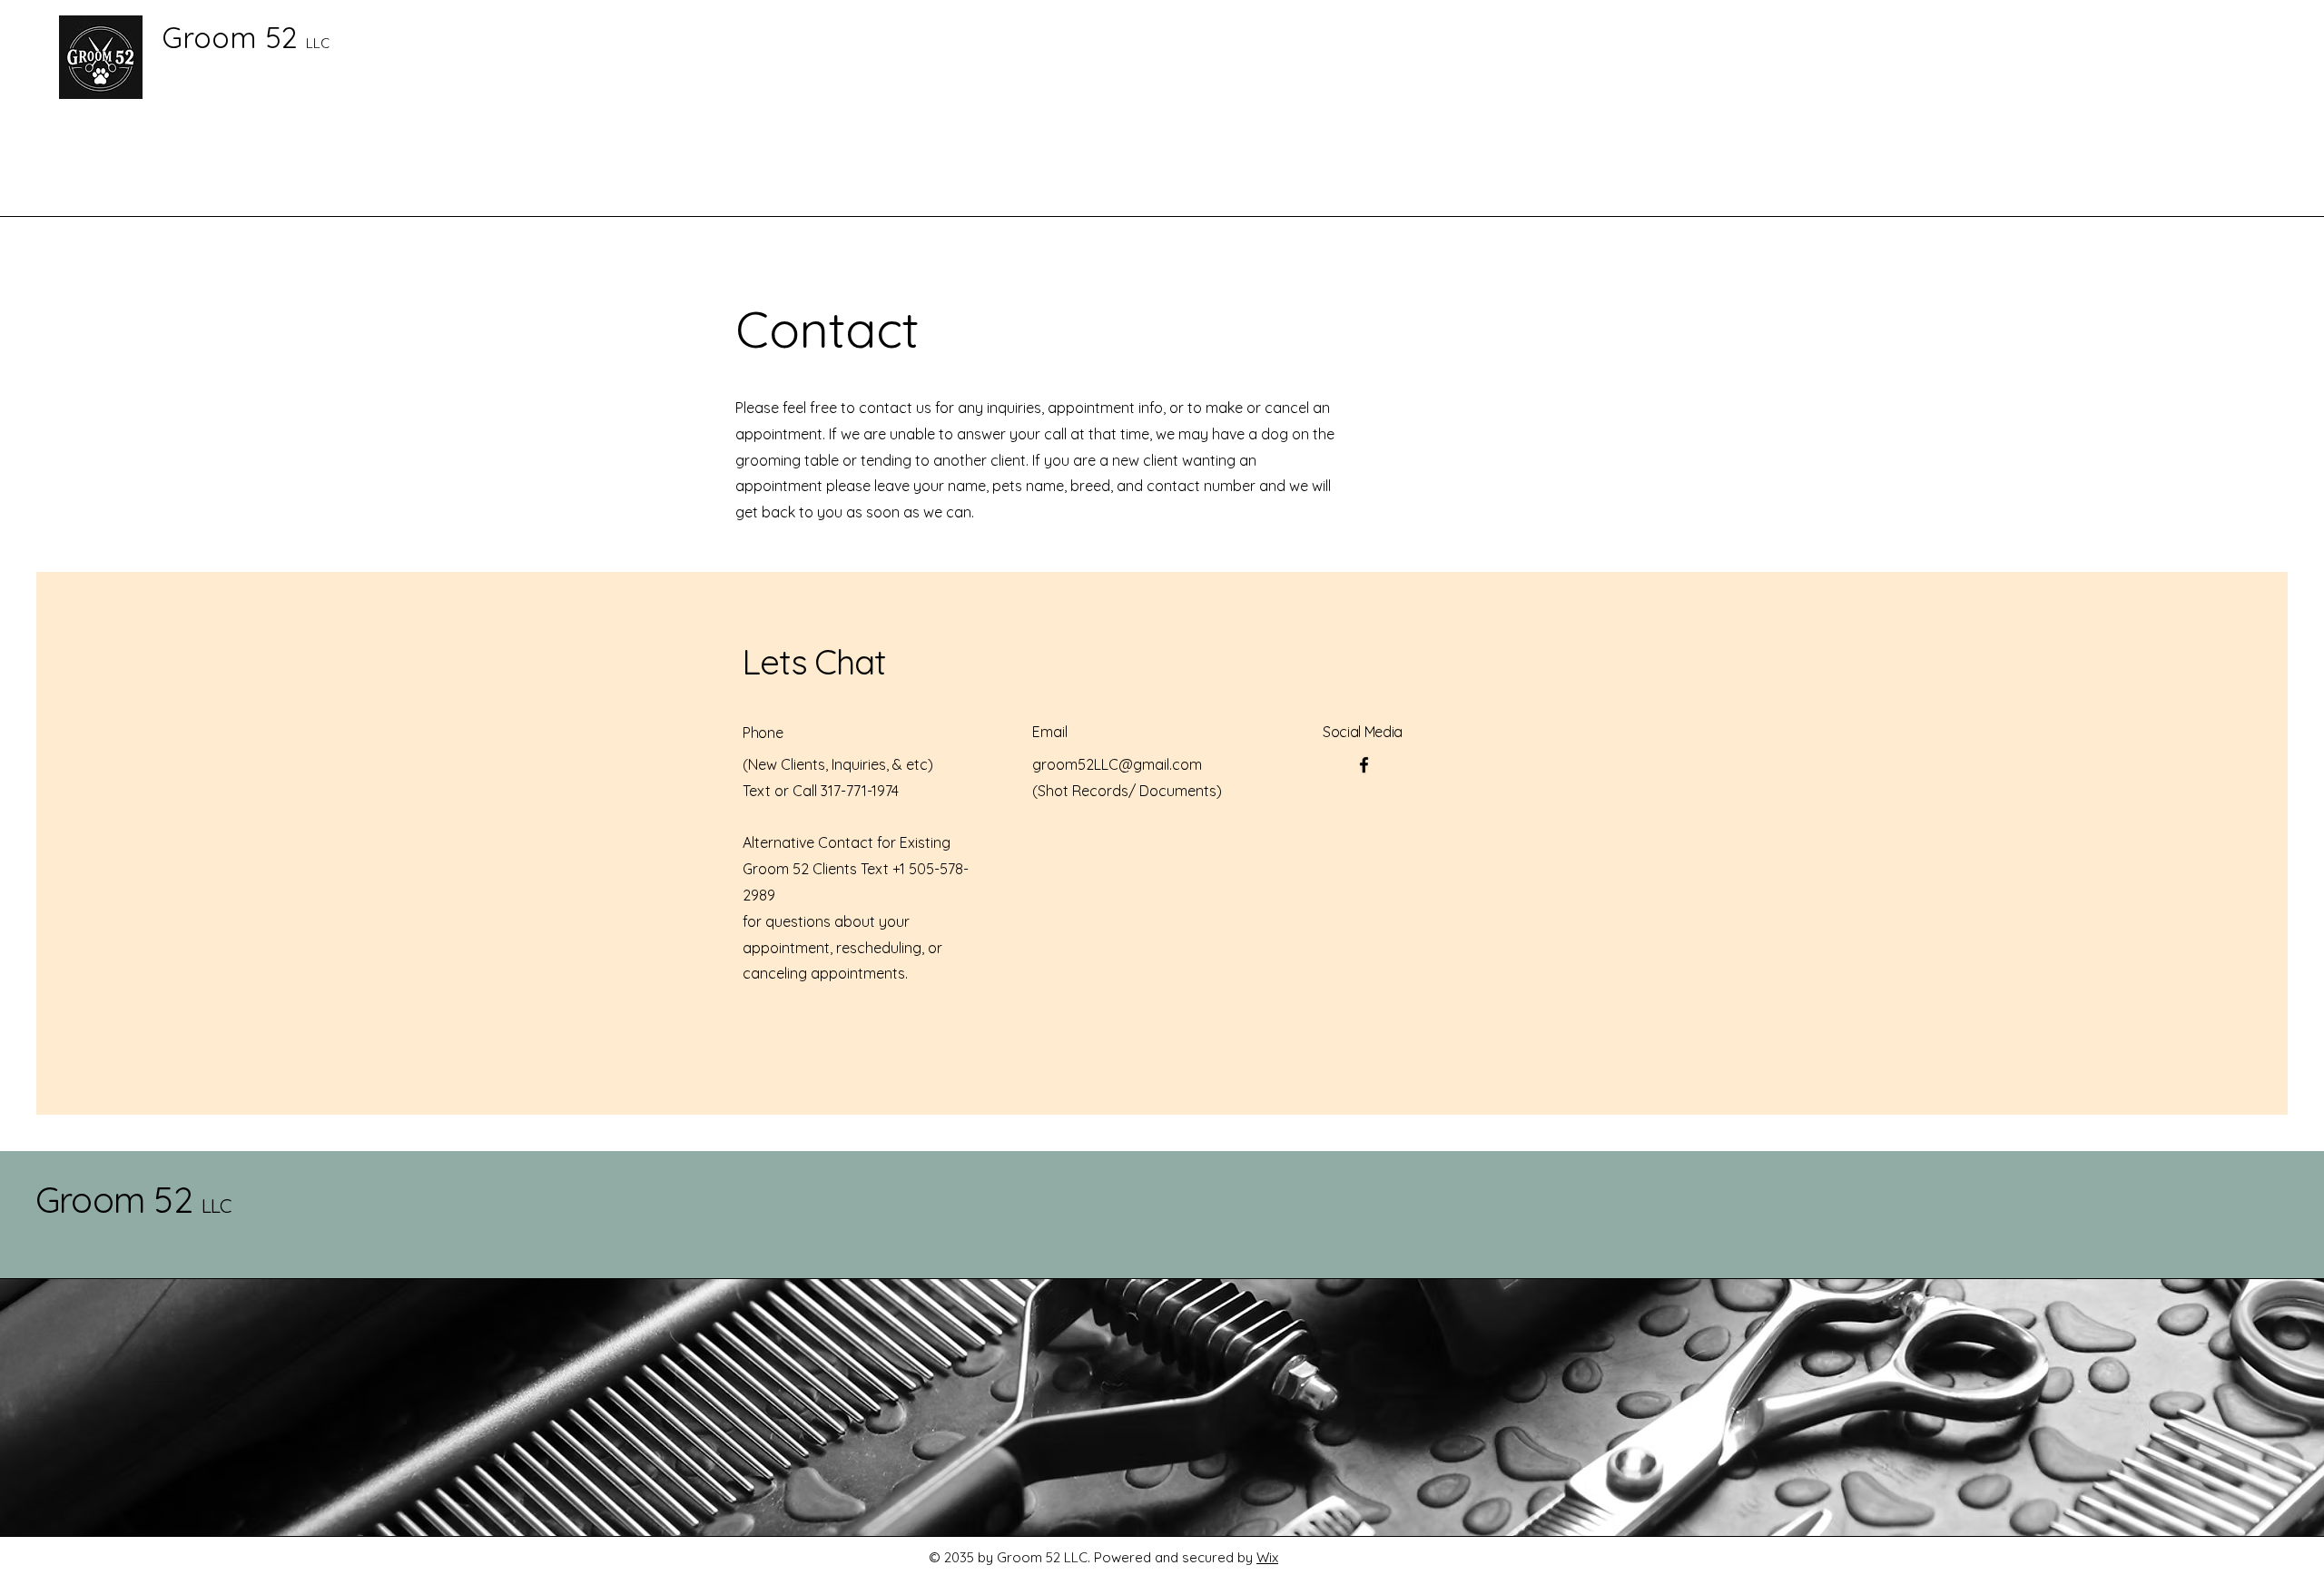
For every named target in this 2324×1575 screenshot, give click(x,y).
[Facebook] (1364, 765)
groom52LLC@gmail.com (1117, 764)
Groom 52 (133, 1200)
